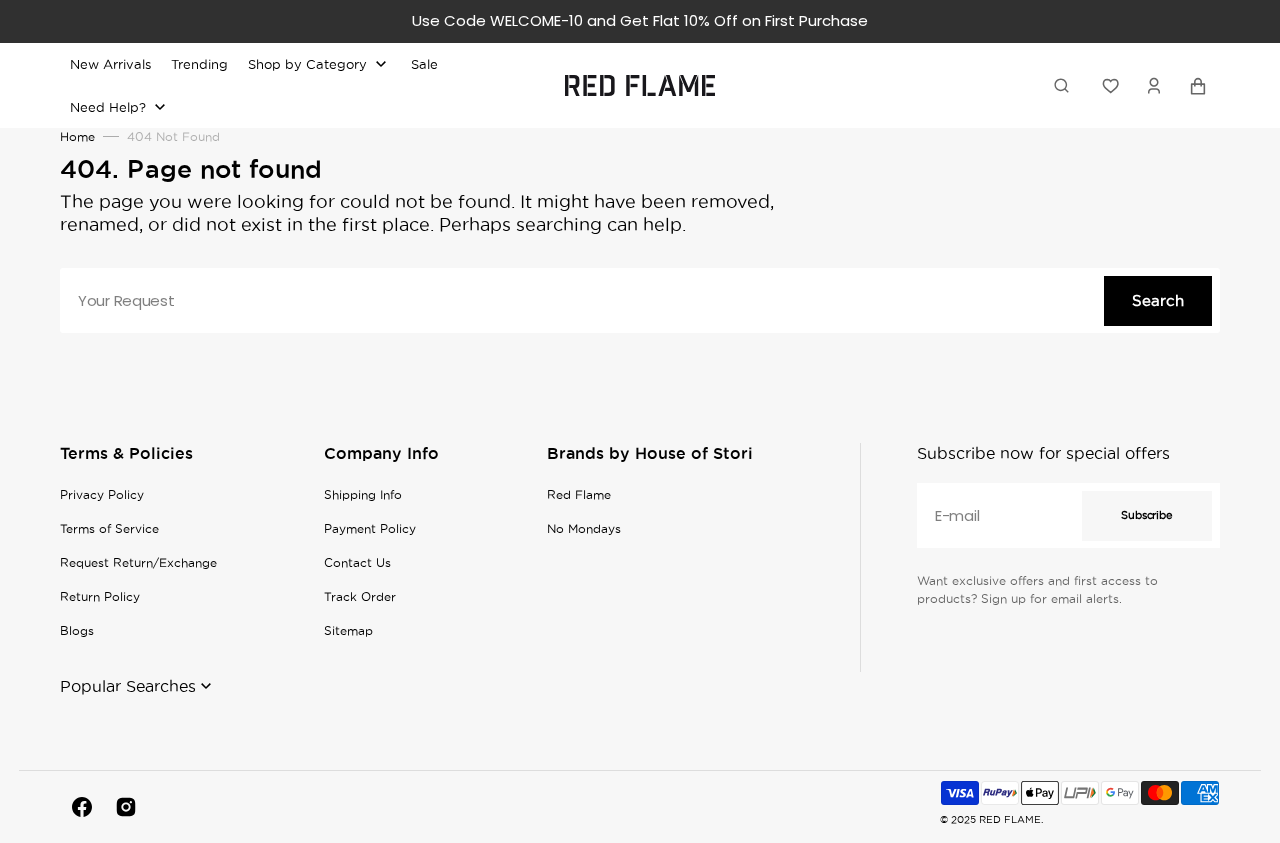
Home (77, 136)
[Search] (1065, 85)
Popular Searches (128, 686)
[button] (1154, 85)
